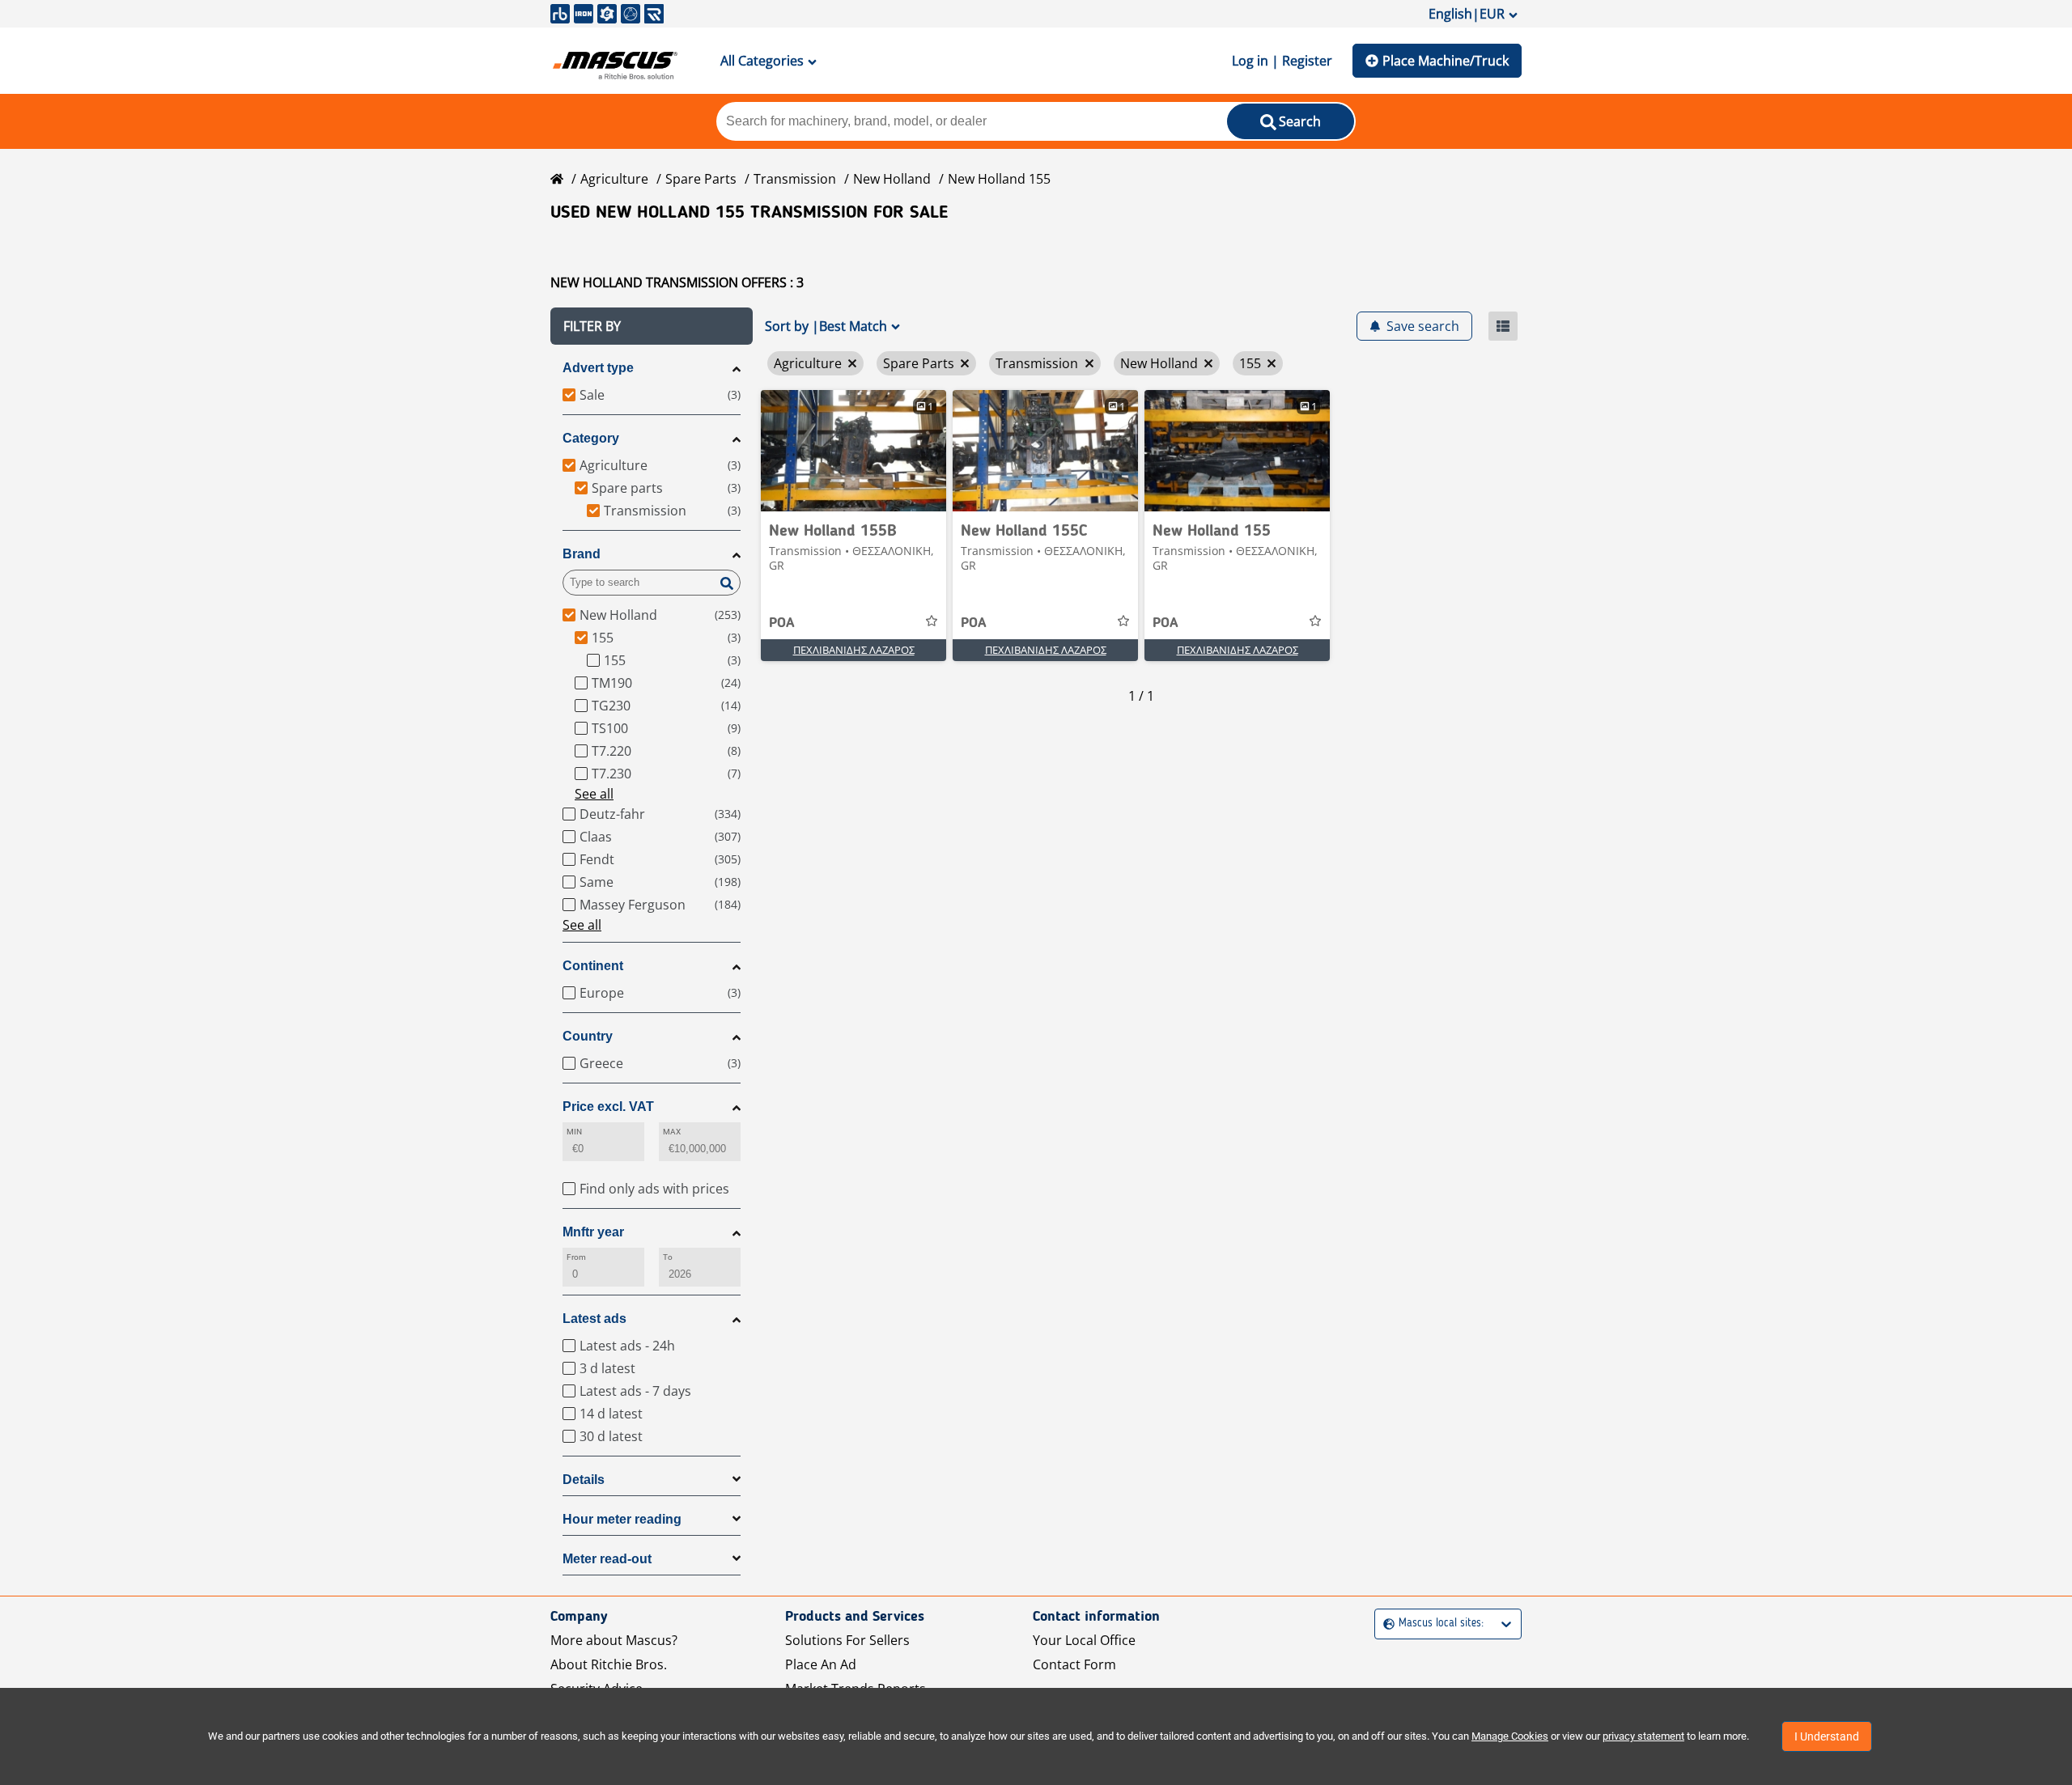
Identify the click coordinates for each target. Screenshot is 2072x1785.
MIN (574, 1132)
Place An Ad (821, 1664)
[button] (652, 326)
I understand (1827, 1736)
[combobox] (1385, 1624)
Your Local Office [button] (1084, 1640)
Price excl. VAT (608, 1107)
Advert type (598, 368)
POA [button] (782, 623)
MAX (672, 1132)
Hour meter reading (622, 1519)
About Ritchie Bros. (609, 1664)
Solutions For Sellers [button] (847, 1640)
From (576, 1257)
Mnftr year (593, 1232)
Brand (582, 554)
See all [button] (594, 794)
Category (591, 438)
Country (588, 1036)
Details (584, 1480)
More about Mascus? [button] (614, 1640)
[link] (853, 451)
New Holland (892, 179)
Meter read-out (607, 1559)
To (668, 1257)
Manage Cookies (1510, 1736)
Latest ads (594, 1319)
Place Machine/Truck (1446, 61)
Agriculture (614, 179)
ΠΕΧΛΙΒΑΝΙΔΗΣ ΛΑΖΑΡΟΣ (854, 650)
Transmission (795, 179)
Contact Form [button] (1074, 1664)
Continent (593, 966)
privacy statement (1643, 1736)
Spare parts (701, 179)
